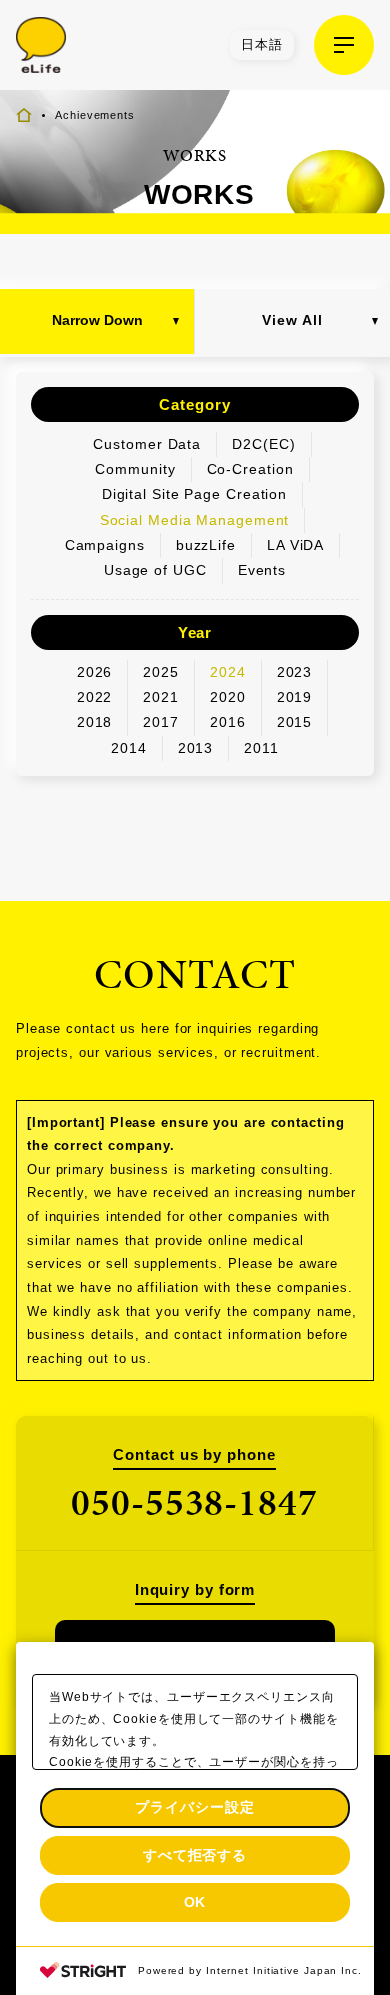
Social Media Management (195, 520)
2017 (161, 722)
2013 (196, 748)
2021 (161, 697)
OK (195, 1902)
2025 (161, 672)
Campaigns (105, 545)
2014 (129, 748)
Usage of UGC (155, 570)
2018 (95, 722)
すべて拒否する (195, 1855)
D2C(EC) (263, 444)
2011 (261, 748)
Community (135, 469)
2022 (95, 697)
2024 (228, 672)
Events (262, 570)
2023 (295, 672)
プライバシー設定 (194, 1807)
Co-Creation (250, 469)
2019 (295, 697)
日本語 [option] (262, 44)
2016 (228, 722)
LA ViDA (295, 545)
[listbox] (262, 45)
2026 (95, 672)
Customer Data (147, 444)
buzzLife (206, 545)
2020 (228, 697)
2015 (295, 722)
